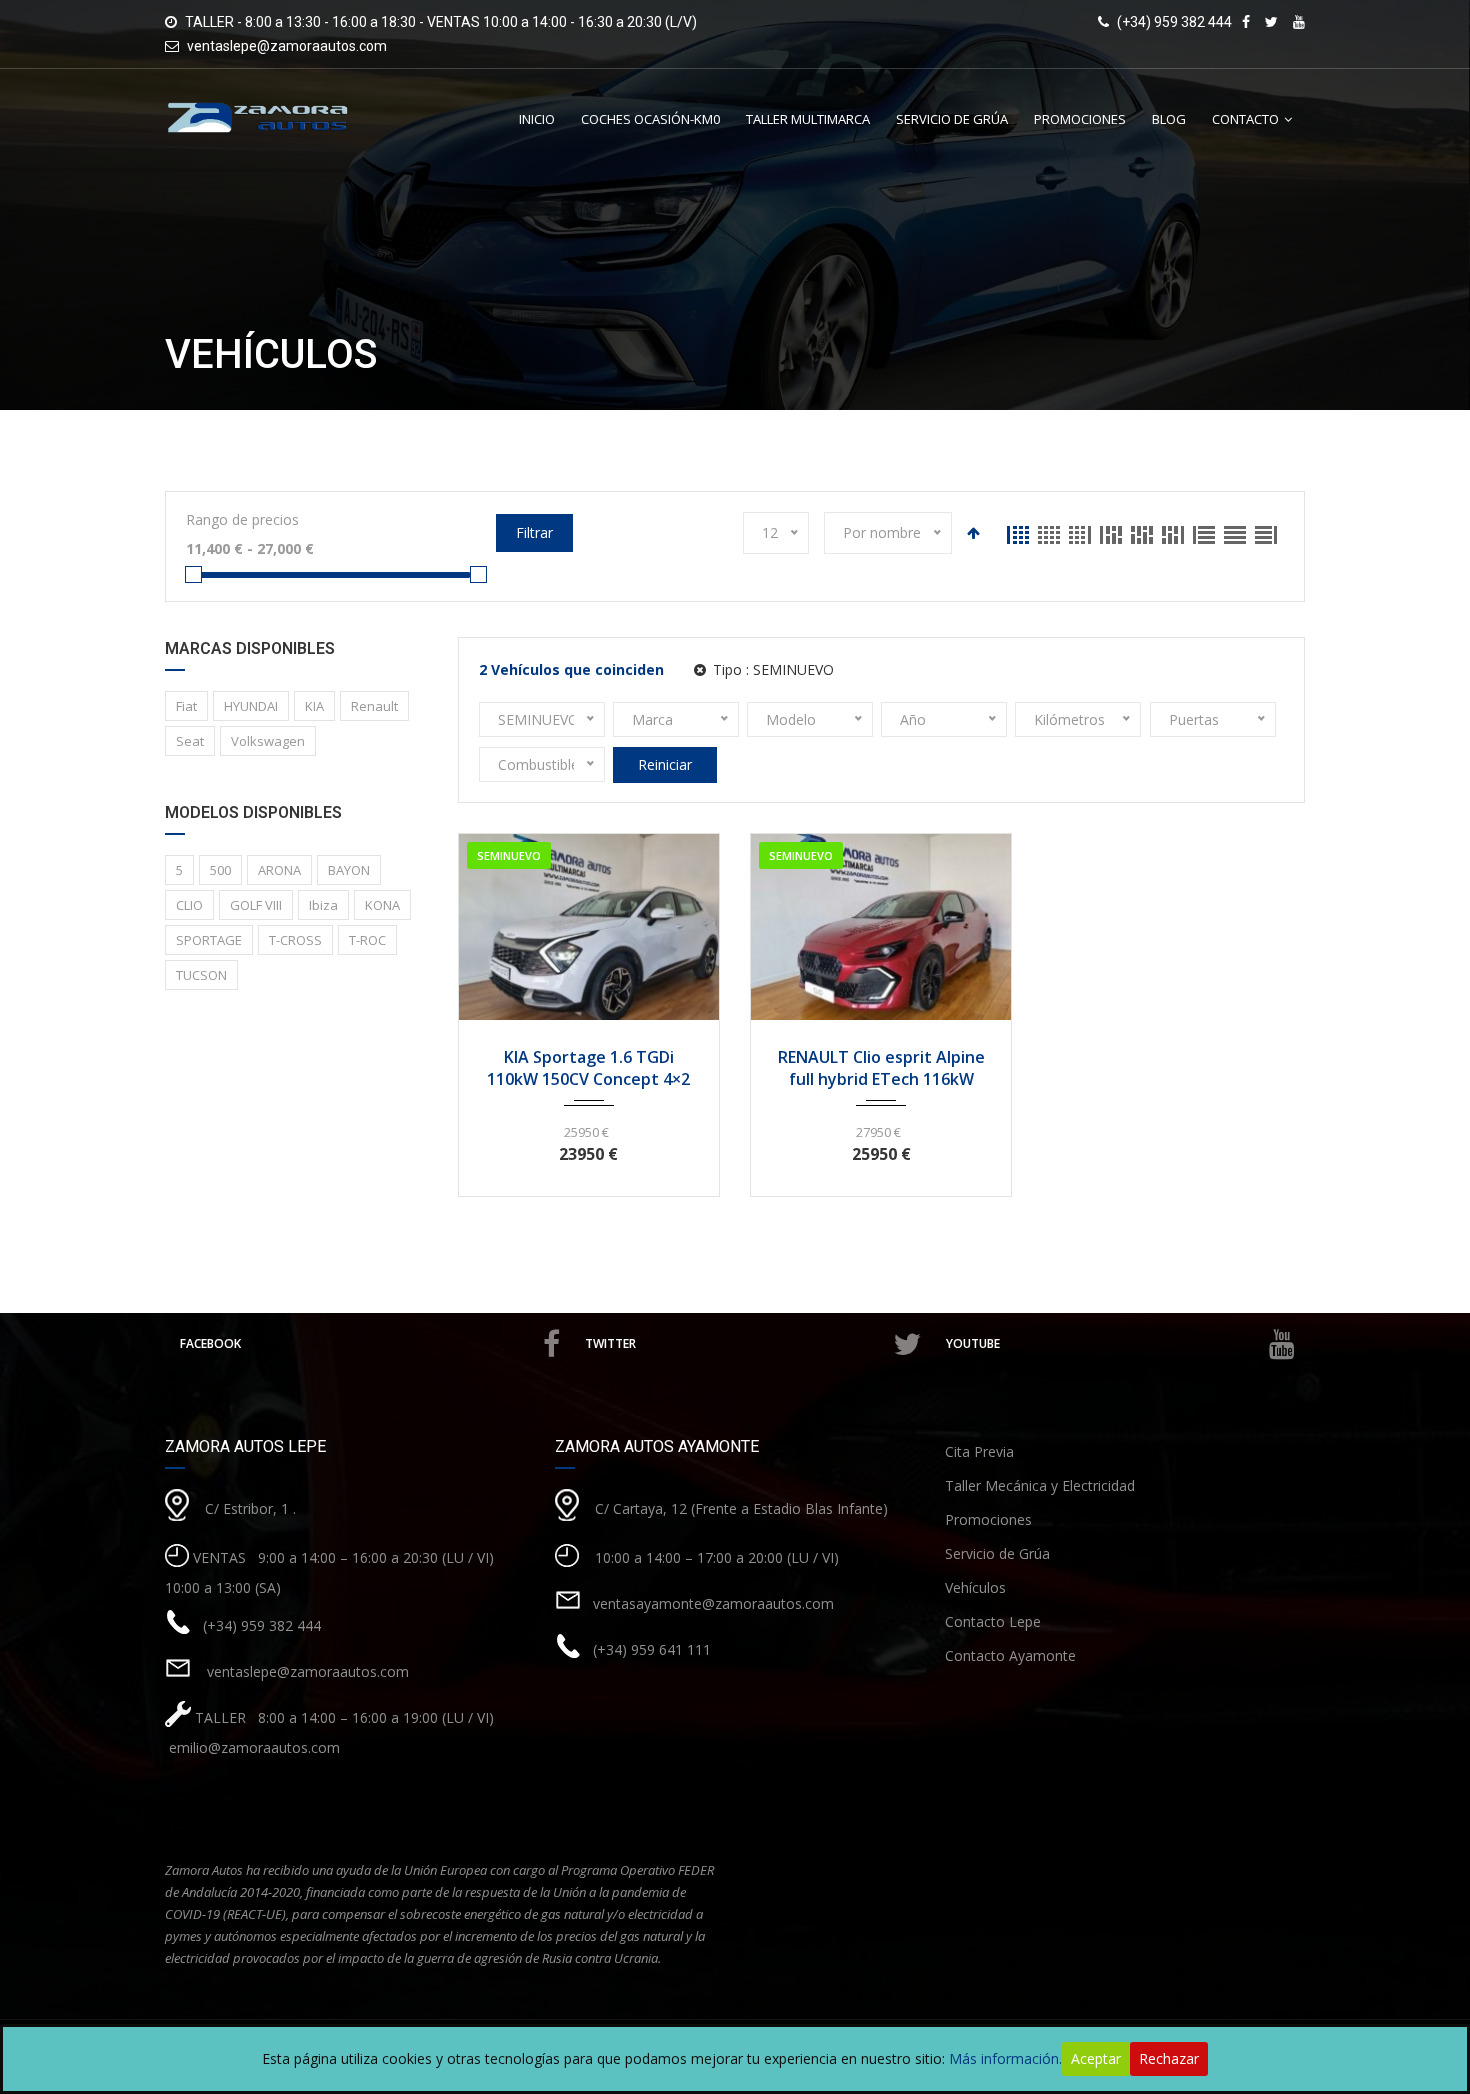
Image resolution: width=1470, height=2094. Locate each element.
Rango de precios (242, 519)
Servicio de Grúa (952, 119)
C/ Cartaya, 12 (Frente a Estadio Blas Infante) (741, 1508)
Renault (374, 706)
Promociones (1080, 119)
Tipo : (771, 669)
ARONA (279, 870)
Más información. (1005, 2058)
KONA (382, 905)
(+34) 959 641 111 (652, 1649)
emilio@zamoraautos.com (252, 1747)
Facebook (210, 1343)
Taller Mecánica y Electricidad (1040, 1485)
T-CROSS (295, 940)
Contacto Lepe (993, 1621)
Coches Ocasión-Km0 (650, 119)
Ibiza (323, 905)
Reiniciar (665, 764)
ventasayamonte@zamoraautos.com (713, 1603)
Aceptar (1096, 2058)
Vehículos (975, 1587)
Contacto (1245, 119)
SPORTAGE (209, 940)
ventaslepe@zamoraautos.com (287, 46)
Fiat (186, 706)
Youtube (973, 1343)
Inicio (537, 119)
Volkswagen (268, 741)
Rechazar (1169, 2058)
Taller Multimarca (808, 119)
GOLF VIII (256, 905)
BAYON (349, 870)
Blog (1169, 119)
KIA (314, 706)
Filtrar (534, 532)
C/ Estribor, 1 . (250, 1508)
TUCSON (201, 975)
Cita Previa (979, 1451)
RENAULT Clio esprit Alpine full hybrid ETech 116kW (881, 1068)
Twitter (610, 1343)
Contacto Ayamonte (1010, 1655)
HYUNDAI (251, 706)
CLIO (189, 905)
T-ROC (367, 940)
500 (220, 870)
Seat (190, 741)
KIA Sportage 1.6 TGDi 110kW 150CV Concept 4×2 (588, 1068)
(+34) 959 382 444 (262, 1625)
